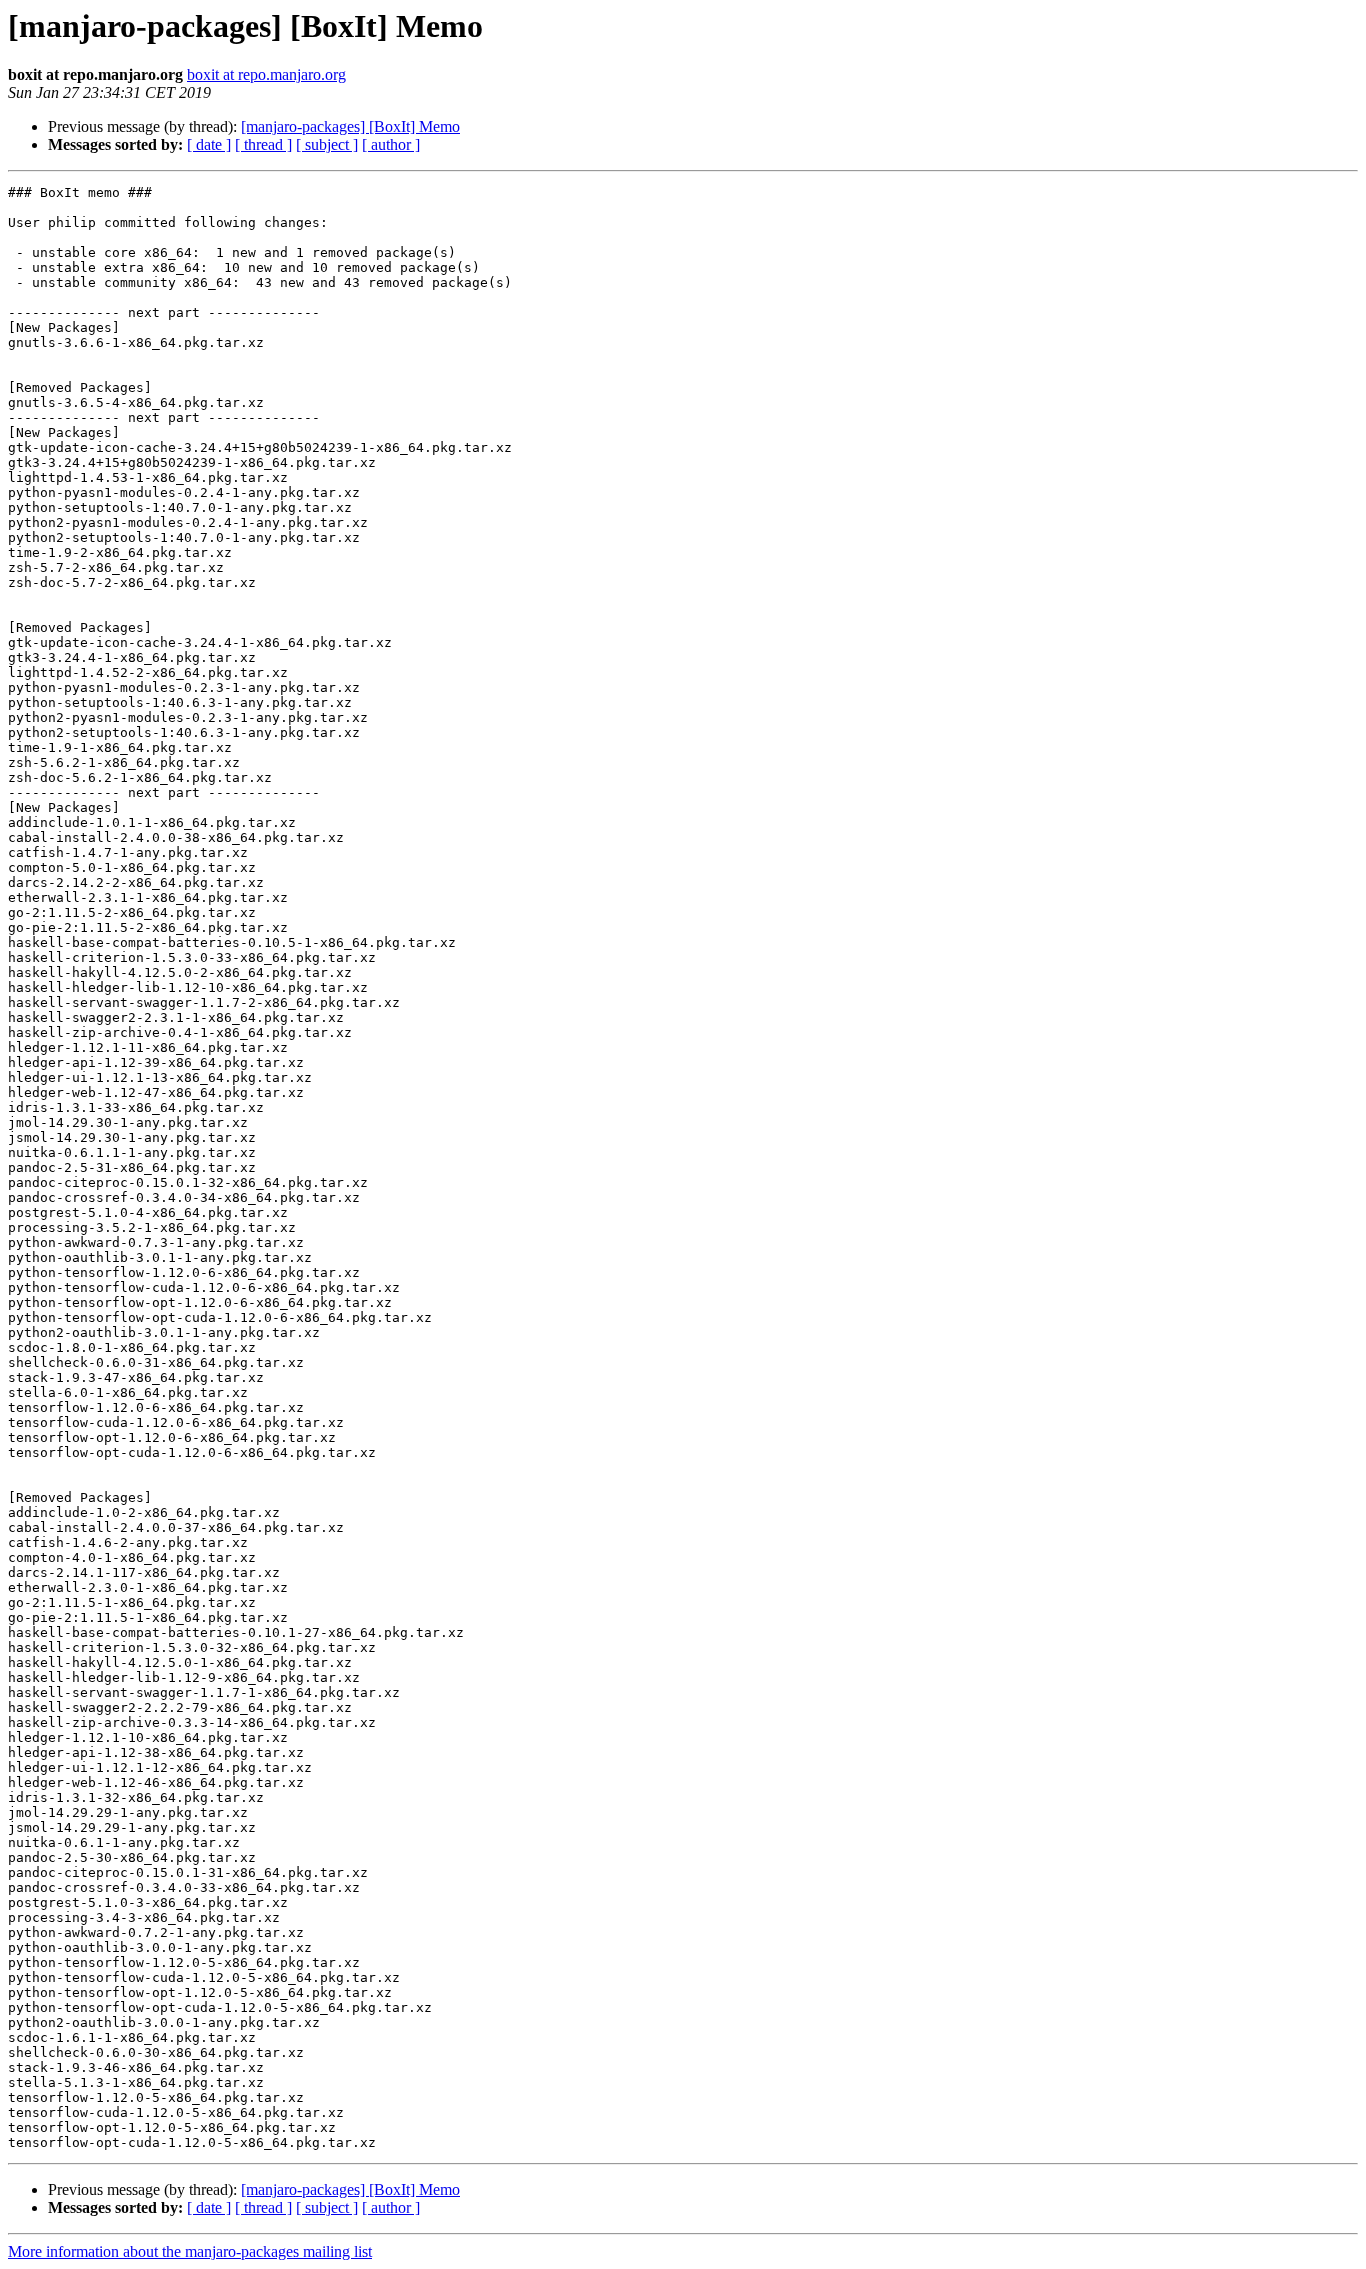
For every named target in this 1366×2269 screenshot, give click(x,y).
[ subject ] (327, 144)
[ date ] (209, 144)
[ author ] (391, 144)
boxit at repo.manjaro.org (266, 74)
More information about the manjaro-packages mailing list (190, 2251)
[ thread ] (263, 144)
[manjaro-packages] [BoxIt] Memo (350, 126)
